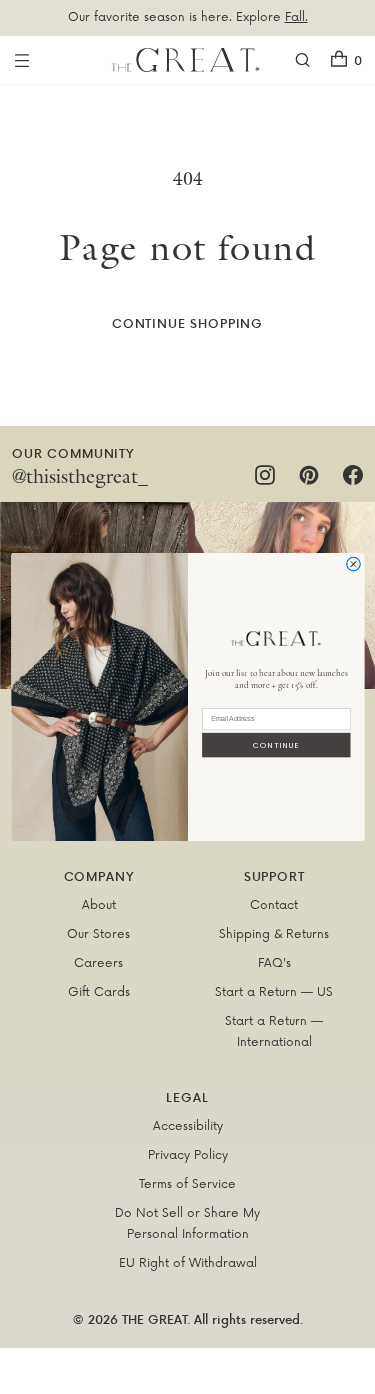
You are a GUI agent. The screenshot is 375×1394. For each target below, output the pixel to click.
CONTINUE (276, 745)
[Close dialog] (353, 564)
